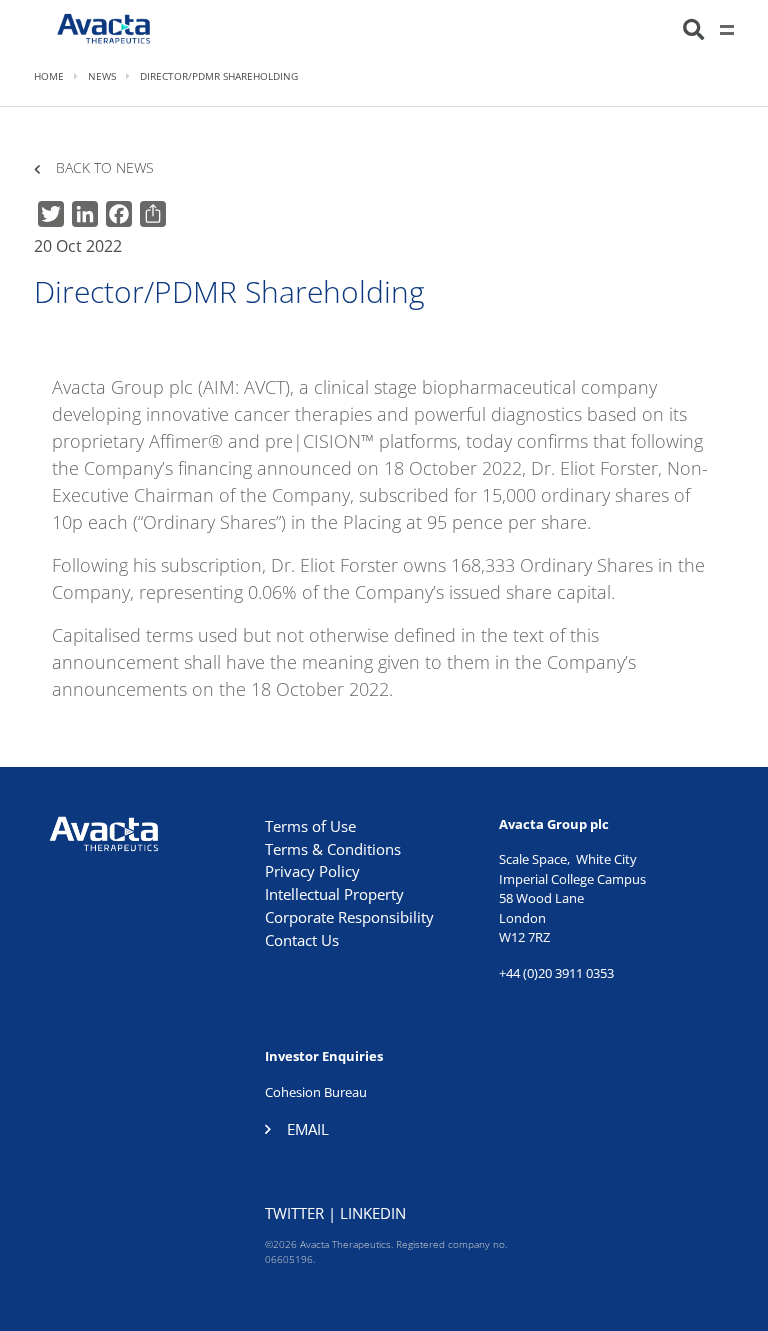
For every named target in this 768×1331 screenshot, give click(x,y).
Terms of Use (310, 826)
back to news (105, 168)
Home (49, 76)
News (102, 76)
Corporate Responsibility (349, 917)
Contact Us (302, 940)
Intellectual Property (334, 894)
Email (308, 1129)
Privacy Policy (312, 871)
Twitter (294, 1213)
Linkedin (373, 1213)
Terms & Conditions (333, 849)
